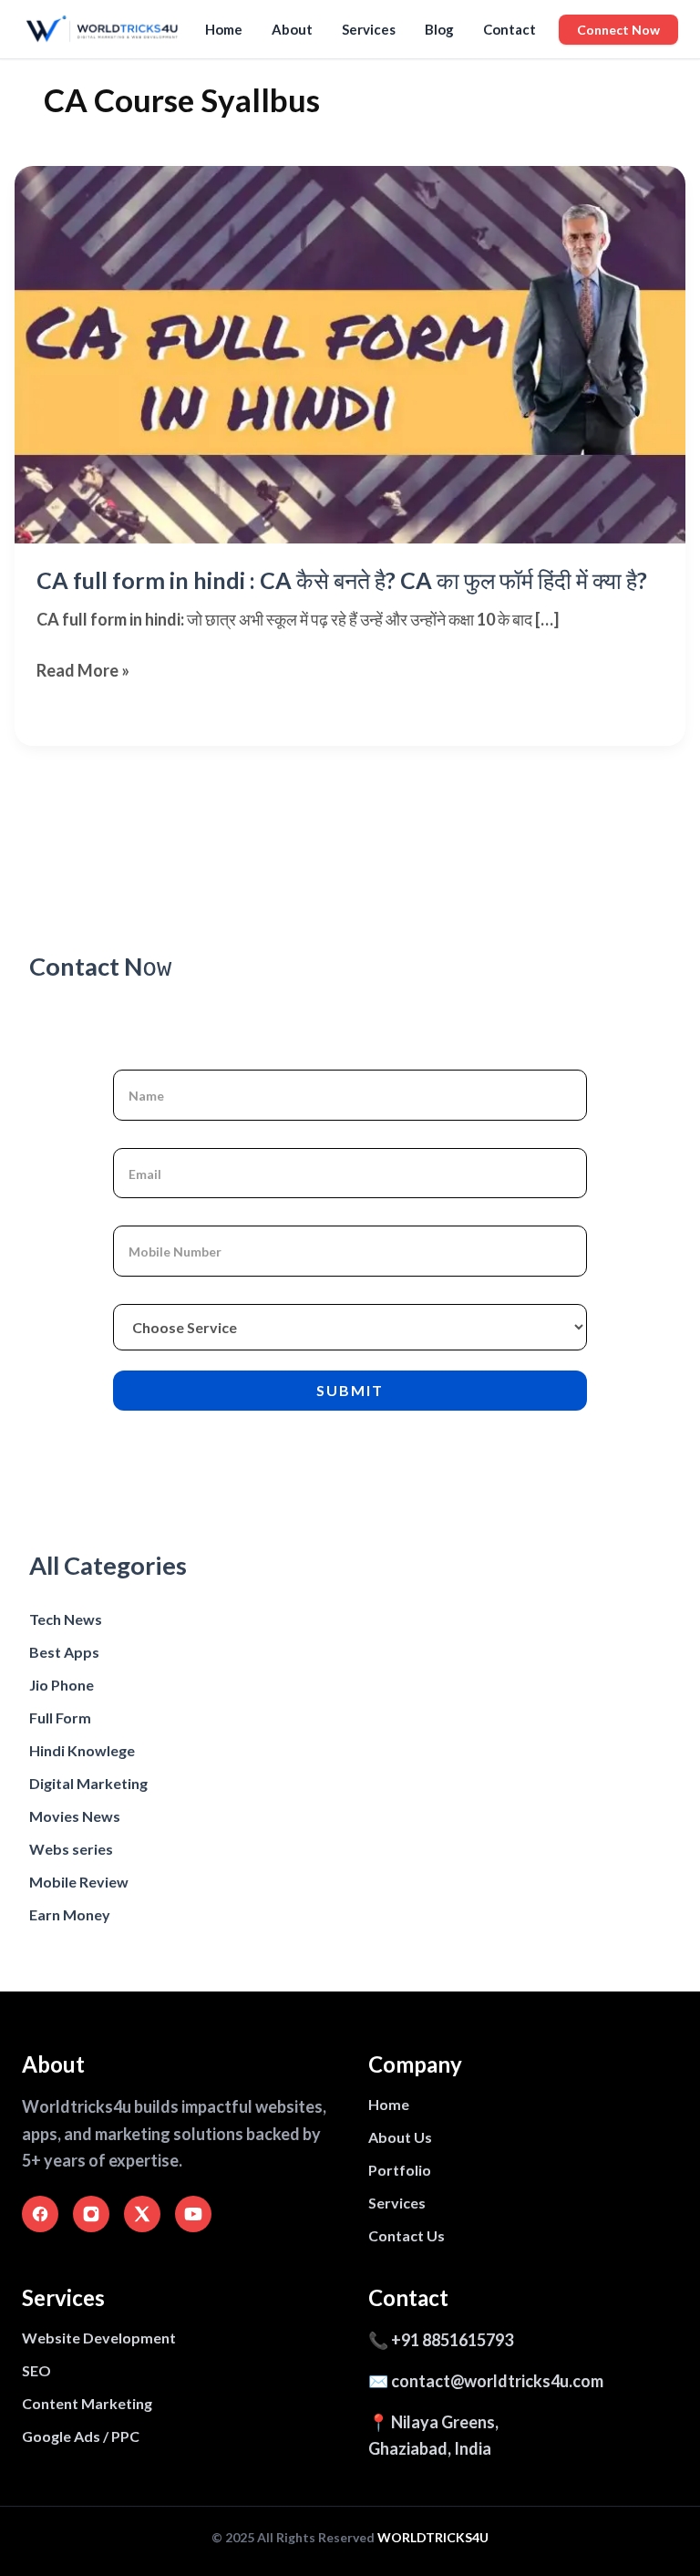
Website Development (99, 2338)
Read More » (83, 672)
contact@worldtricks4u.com (497, 2381)
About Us (400, 2137)
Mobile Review (79, 1882)
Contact (510, 29)
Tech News (66, 1619)
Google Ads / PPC (81, 2436)
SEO (36, 2370)
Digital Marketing (88, 1783)
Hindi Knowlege (82, 1750)
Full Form (60, 1717)
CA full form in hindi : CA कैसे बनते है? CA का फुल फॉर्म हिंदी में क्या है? (342, 580)
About (292, 29)
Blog (439, 29)
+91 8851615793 (452, 2340)
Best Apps (64, 1652)
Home (224, 29)
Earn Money (70, 1914)
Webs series (71, 1849)
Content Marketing (87, 2403)
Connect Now (618, 30)
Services (369, 29)
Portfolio (400, 2170)
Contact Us (407, 2235)
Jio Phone (62, 1685)
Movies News (75, 1816)
